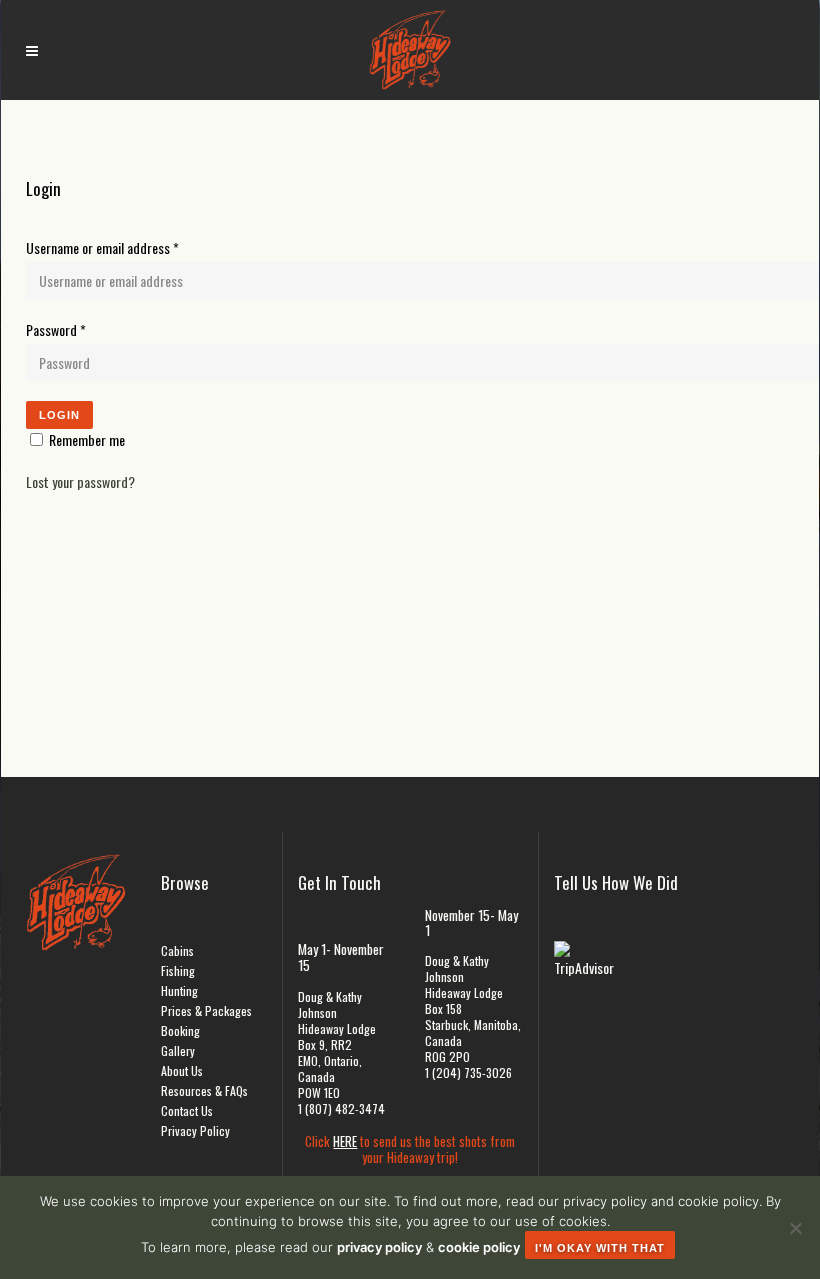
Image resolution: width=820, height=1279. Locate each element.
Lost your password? (80, 481)
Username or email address (102, 247)
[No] (795, 1228)
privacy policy (379, 1247)
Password (56, 329)
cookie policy (479, 1247)
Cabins (177, 950)
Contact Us (187, 1110)
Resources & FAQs (204, 1090)
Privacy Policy (195, 1130)
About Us (182, 1070)
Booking (180, 1030)
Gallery (178, 1050)
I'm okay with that (600, 1248)
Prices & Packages (206, 1010)
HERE (345, 1141)
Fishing (178, 970)
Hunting (179, 990)
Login (59, 415)
